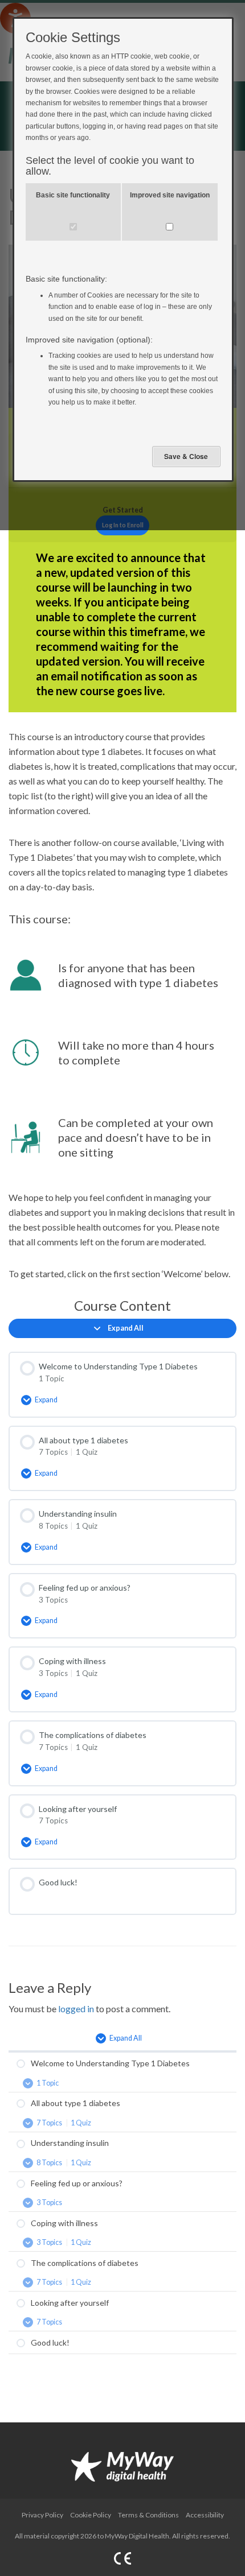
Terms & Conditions (148, 2515)
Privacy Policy (42, 2515)
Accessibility (205, 2515)
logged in (76, 2009)
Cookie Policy (91, 2515)
